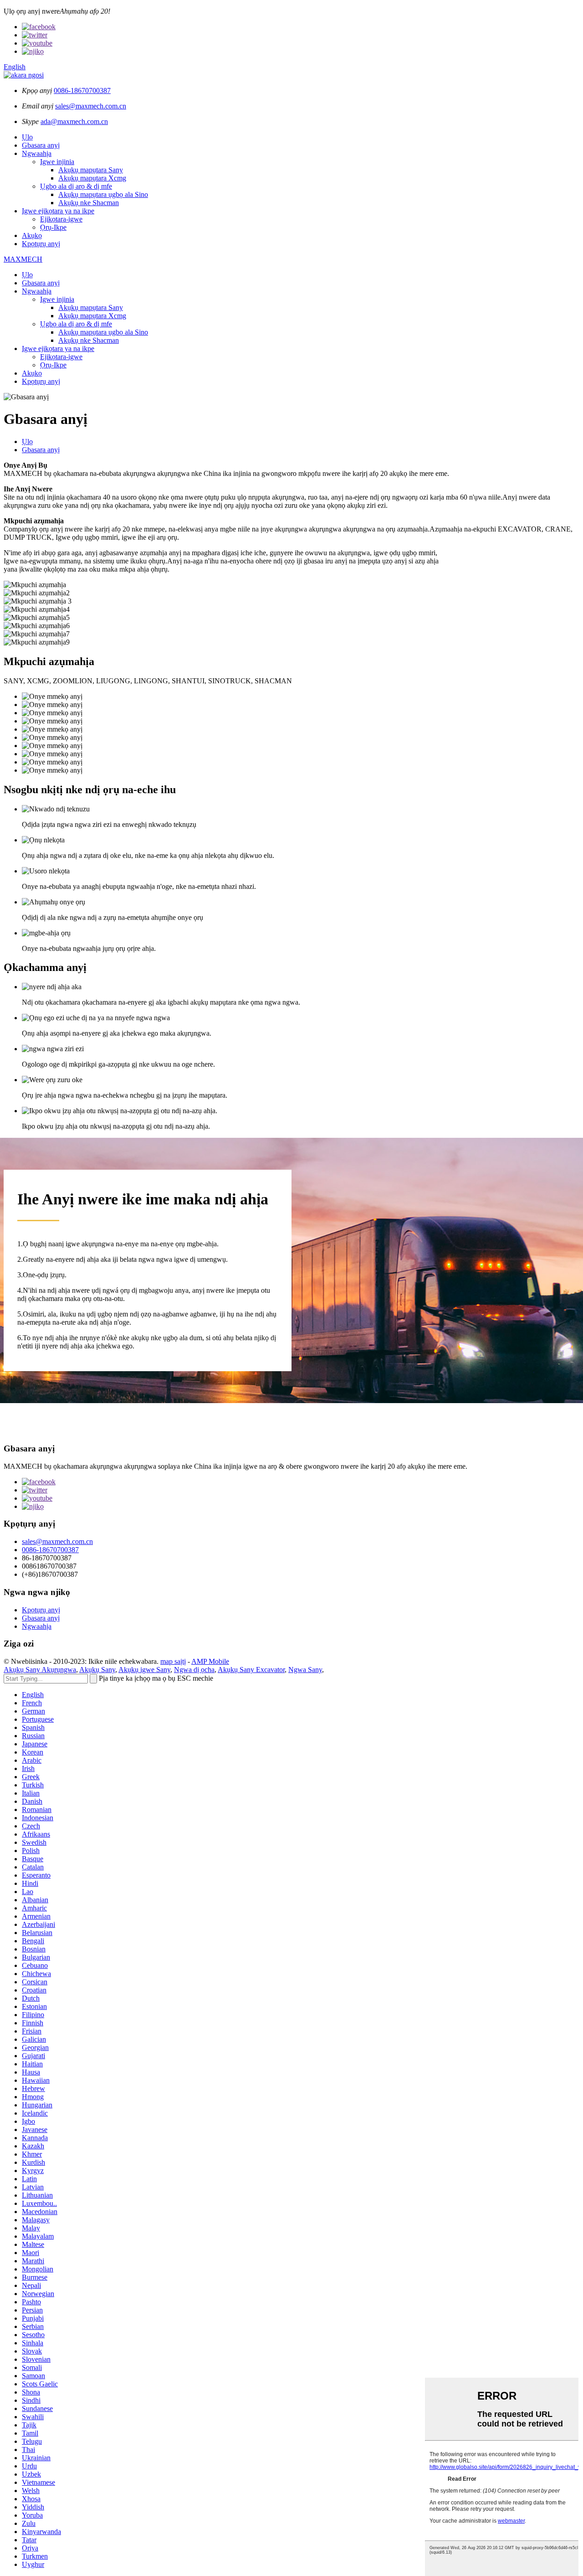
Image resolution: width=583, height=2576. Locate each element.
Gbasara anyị (41, 145)
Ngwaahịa (37, 153)
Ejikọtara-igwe (61, 219)
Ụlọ (27, 137)
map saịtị (173, 1661)
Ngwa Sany (305, 1670)
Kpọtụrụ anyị (41, 244)
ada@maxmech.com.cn (74, 121)
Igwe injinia (57, 162)
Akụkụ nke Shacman (89, 203)
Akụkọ (32, 235)
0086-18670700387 (82, 90)
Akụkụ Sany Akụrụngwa (40, 1670)
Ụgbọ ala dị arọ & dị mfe (76, 186)
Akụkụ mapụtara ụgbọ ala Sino (103, 194)
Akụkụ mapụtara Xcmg (92, 178)
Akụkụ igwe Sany (144, 1670)
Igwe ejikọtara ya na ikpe (58, 211)
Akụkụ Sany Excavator (251, 1670)
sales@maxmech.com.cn (91, 106)
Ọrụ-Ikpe (53, 227)
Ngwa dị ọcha (194, 1670)
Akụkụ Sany (97, 1670)
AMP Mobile (210, 1661)
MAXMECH (23, 259)
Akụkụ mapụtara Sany (91, 170)
